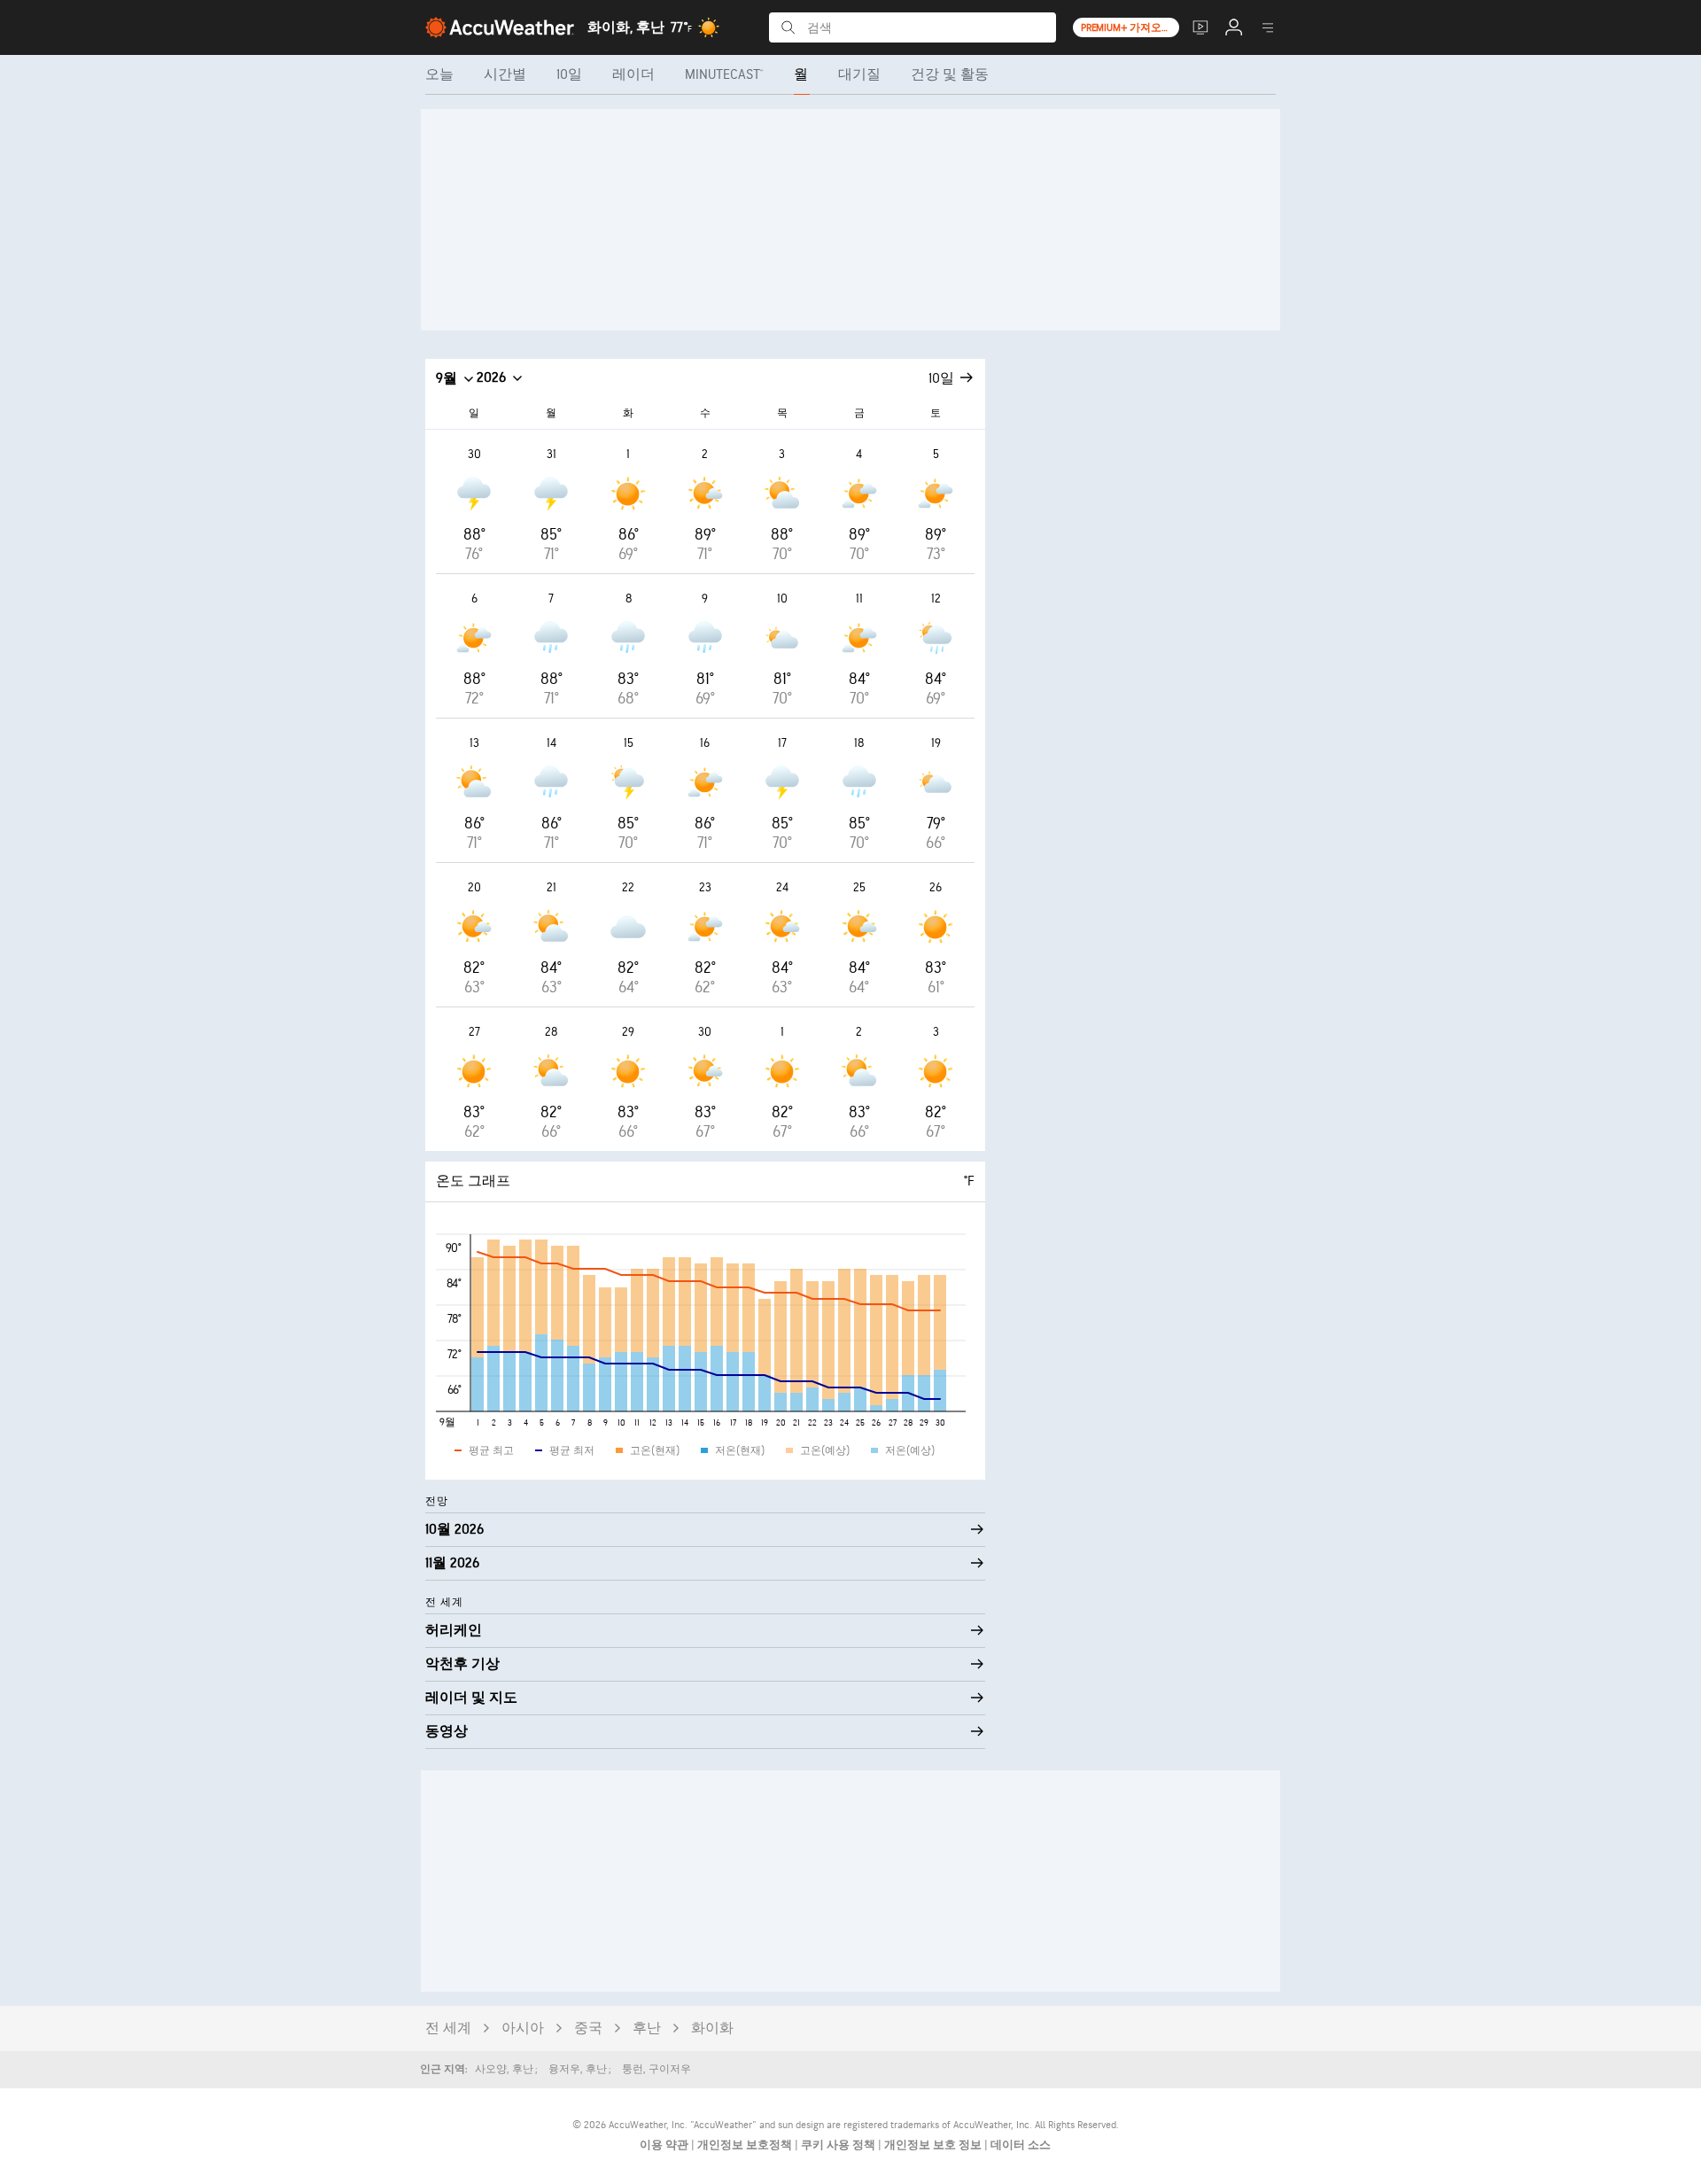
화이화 (712, 2029)
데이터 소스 (1021, 2145)
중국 (588, 2029)
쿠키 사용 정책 (839, 2145)
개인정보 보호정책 (746, 2145)
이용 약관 (665, 2145)
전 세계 (448, 2029)
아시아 (523, 2029)
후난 (647, 2029)
